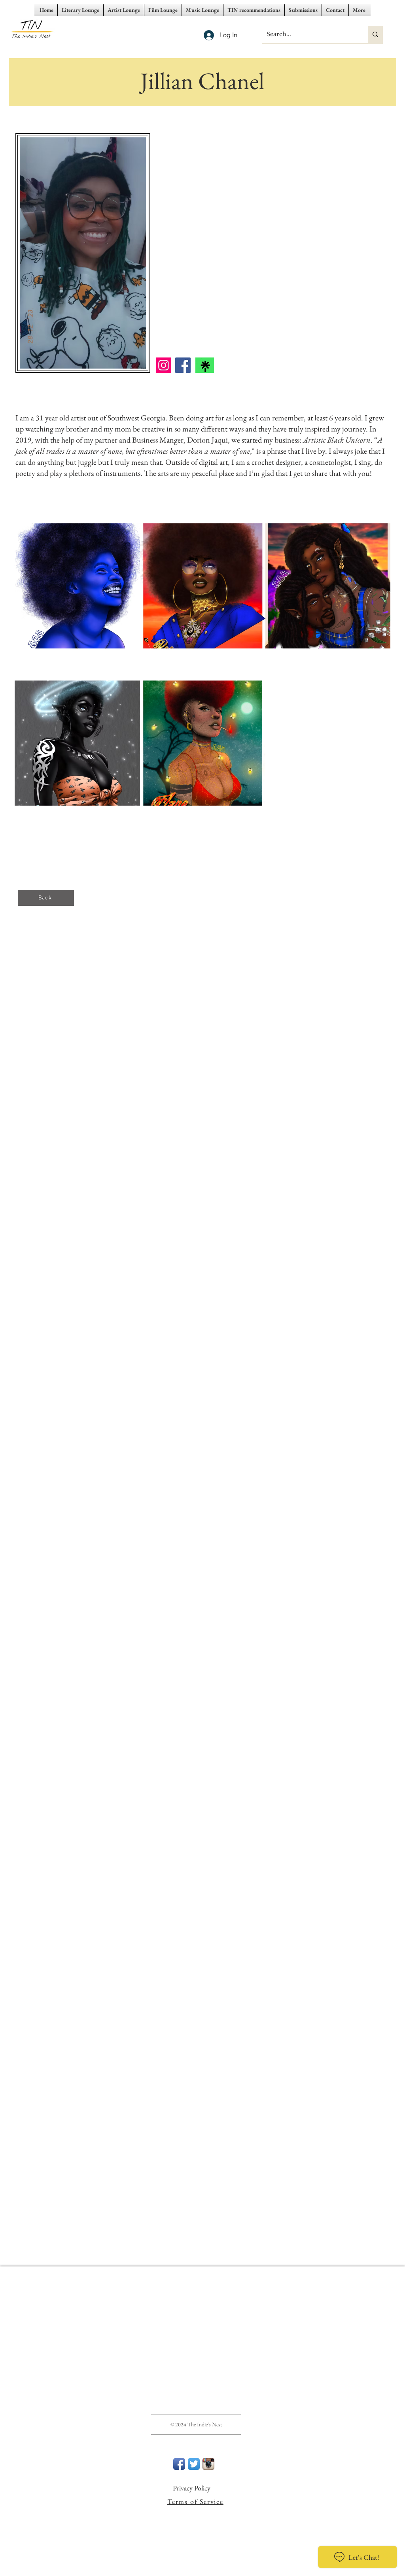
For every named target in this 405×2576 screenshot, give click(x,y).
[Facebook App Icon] (179, 2464)
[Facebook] (183, 365)
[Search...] (375, 34)
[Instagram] (164, 365)
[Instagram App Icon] (208, 2464)
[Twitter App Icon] (194, 2464)
